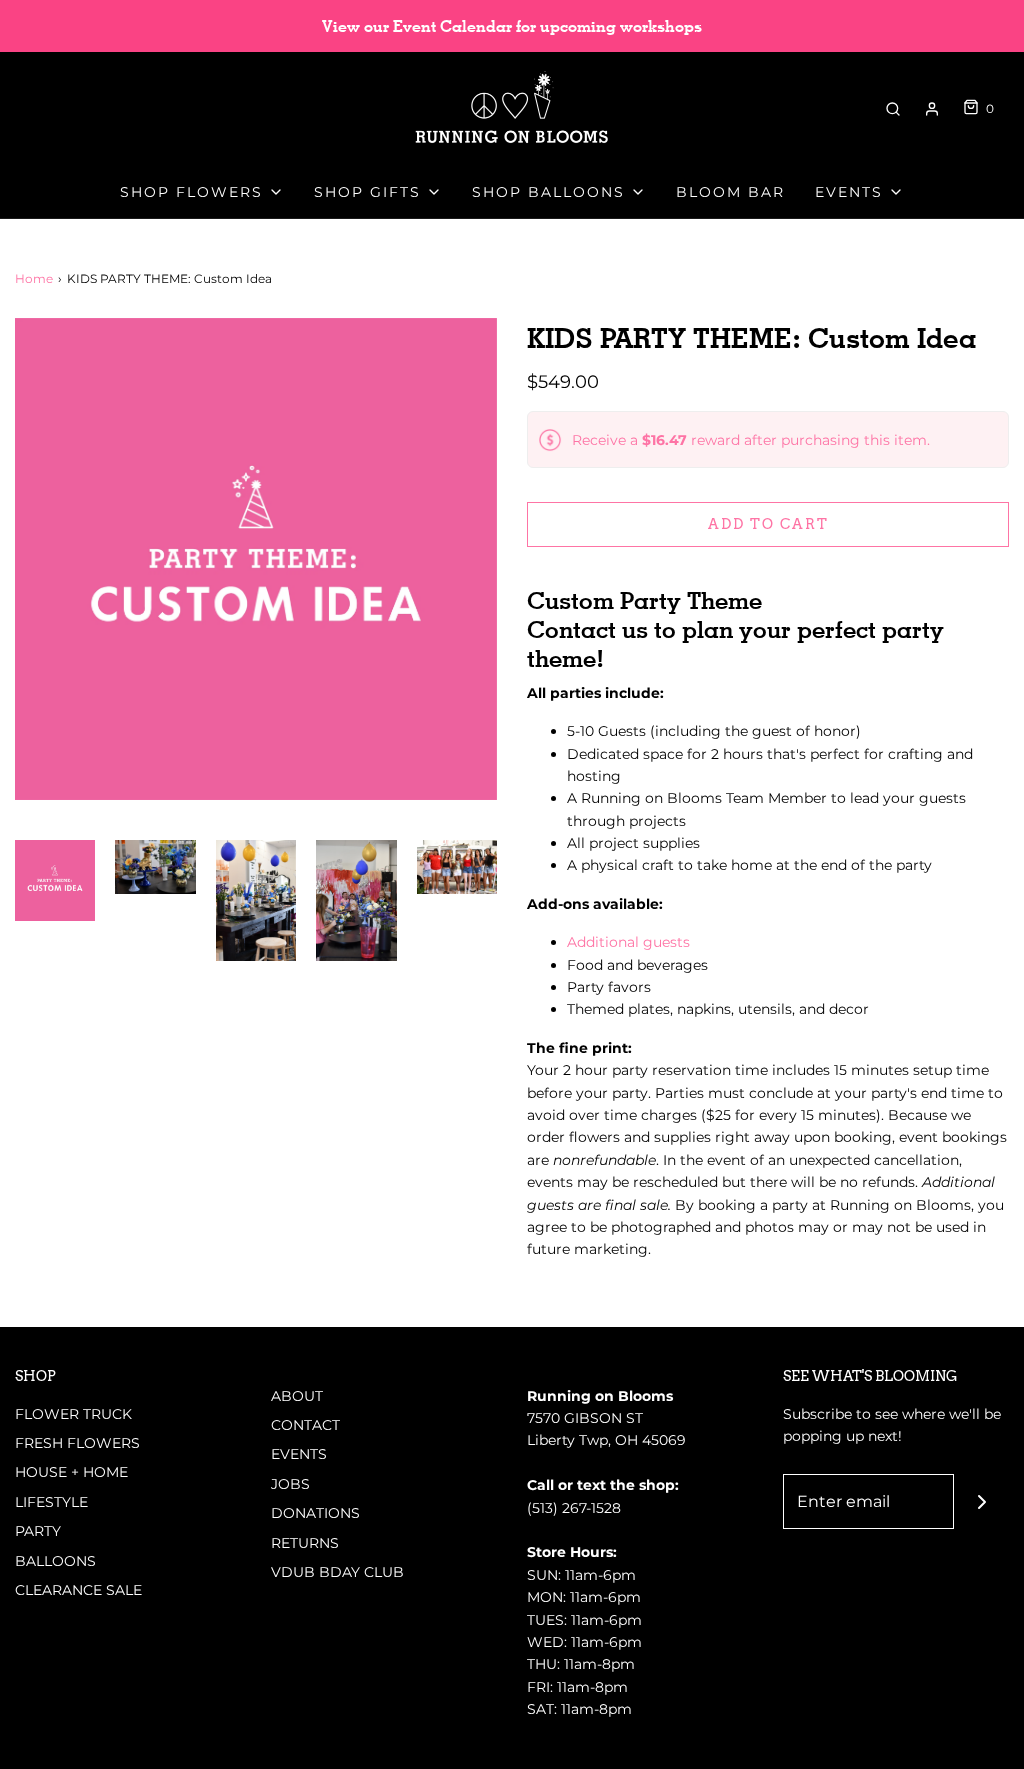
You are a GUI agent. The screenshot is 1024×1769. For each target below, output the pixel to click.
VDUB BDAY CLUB (337, 1572)
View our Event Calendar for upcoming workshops (512, 26)
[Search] (893, 109)
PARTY (38, 1531)
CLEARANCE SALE (78, 1590)
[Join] (981, 1501)
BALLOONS (55, 1561)
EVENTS (299, 1454)
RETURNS (305, 1543)
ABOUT (297, 1396)
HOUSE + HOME (71, 1472)
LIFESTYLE (51, 1502)
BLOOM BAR (730, 192)
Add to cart (768, 524)
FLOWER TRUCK (73, 1414)
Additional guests (628, 942)
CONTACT (305, 1425)
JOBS (290, 1484)
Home (34, 278)
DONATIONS (315, 1513)
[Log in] (932, 109)
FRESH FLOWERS (77, 1443)
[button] (55, 880)
